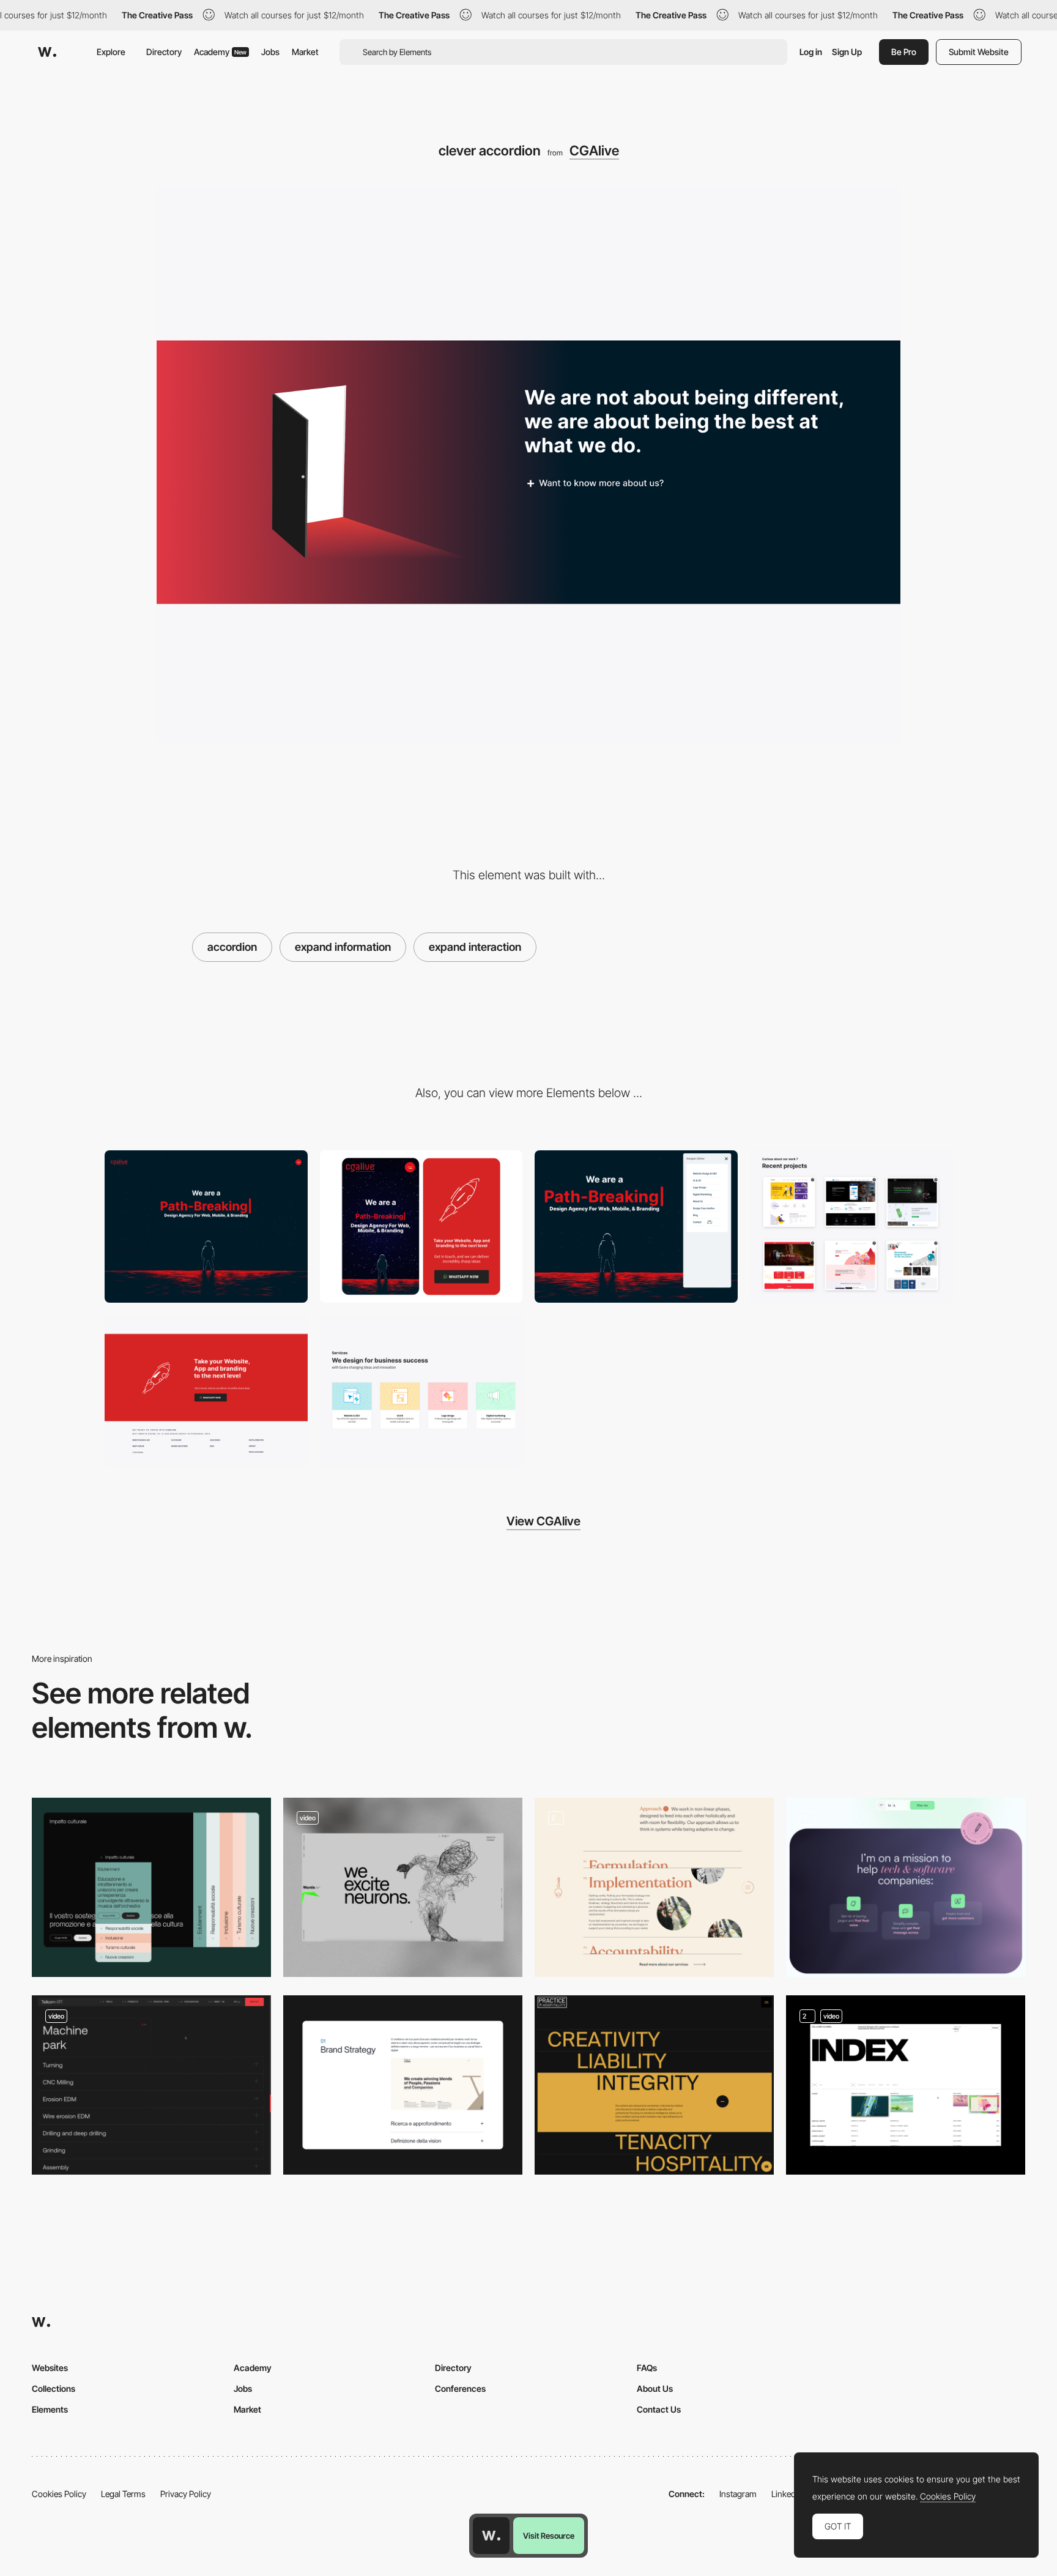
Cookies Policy (59, 2494)
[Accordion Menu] (403, 1887)
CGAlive (594, 151)
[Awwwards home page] (491, 2536)
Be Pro (904, 52)
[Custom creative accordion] (654, 2085)
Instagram (738, 2494)
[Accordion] (151, 2085)
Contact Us (659, 2409)
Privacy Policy (186, 2494)
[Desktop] (206, 1227)
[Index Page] (906, 2085)
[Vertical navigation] (636, 1227)
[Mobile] (421, 1227)
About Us (655, 2388)
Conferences (460, 2388)
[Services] (906, 1887)
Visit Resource (549, 2536)
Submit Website (979, 52)
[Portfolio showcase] (851, 1227)
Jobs (270, 52)
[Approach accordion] (654, 1887)
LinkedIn (787, 2494)
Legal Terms (123, 2494)
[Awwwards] (47, 52)
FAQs (647, 2368)
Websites (50, 2368)
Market (305, 52)
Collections (54, 2388)
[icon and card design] (421, 1391)
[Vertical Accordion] (151, 1887)
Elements (50, 2409)
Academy (220, 52)
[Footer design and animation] (206, 1391)
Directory (164, 52)
